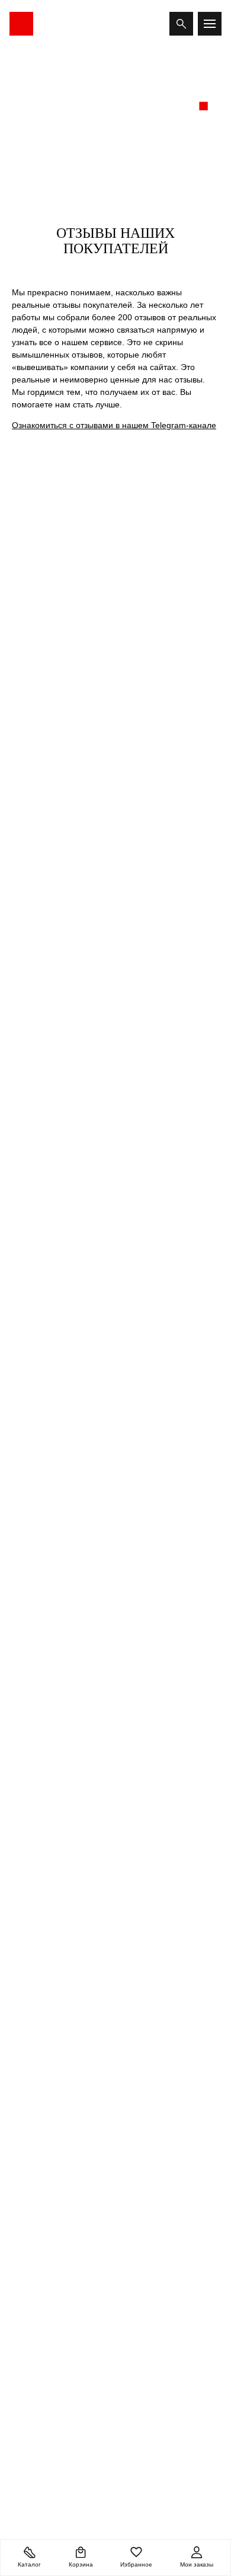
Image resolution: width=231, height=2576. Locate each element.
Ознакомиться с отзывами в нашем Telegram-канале (114, 425)
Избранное (136, 2564)
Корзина (81, 2564)
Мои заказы (197, 2564)
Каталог (29, 2564)
